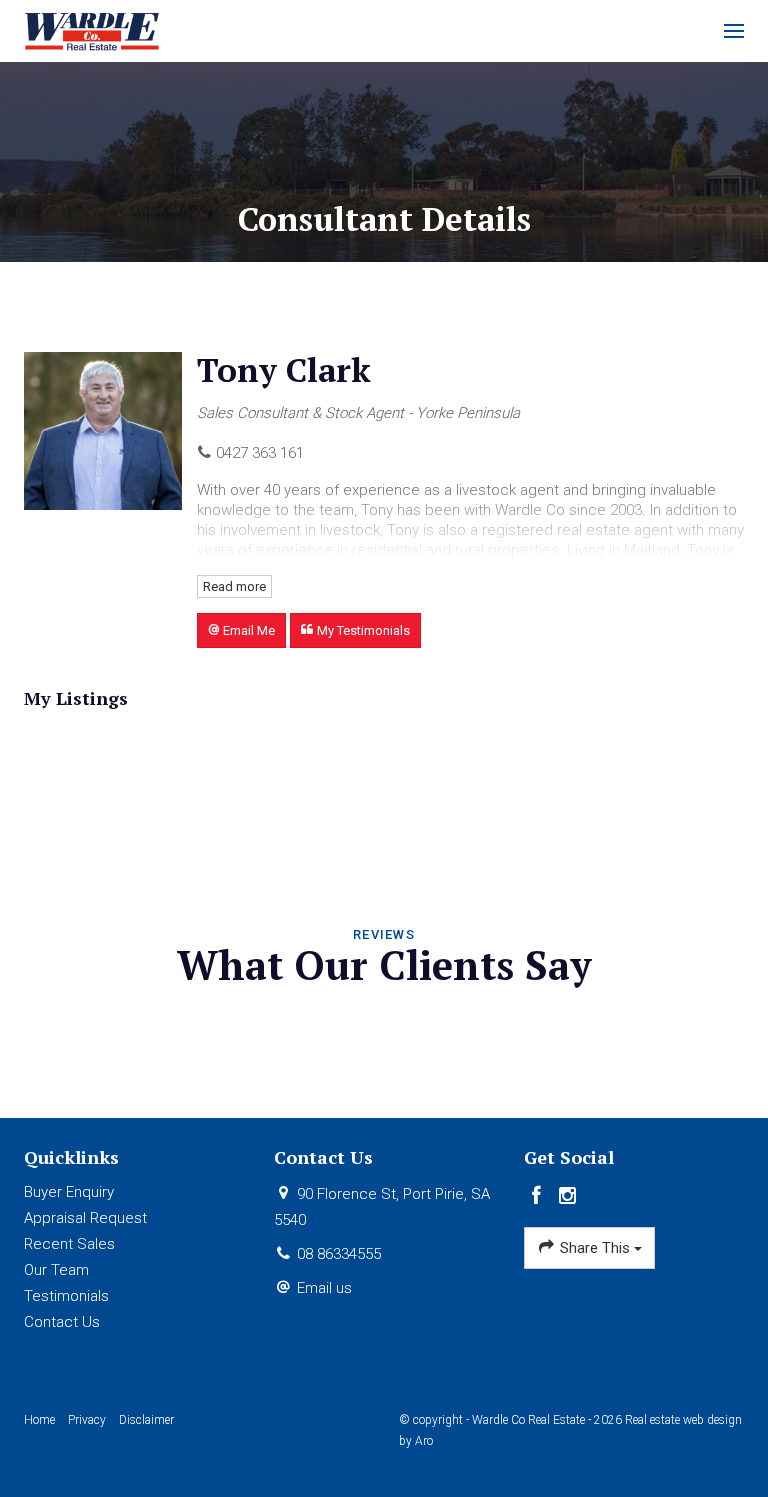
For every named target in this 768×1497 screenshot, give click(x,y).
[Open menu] (734, 31)
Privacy (87, 1420)
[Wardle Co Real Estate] (92, 30)
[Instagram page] (568, 1197)
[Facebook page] (539, 1197)
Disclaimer (146, 1420)
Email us (324, 1288)
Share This (595, 1248)
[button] (241, 630)
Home (39, 1420)
